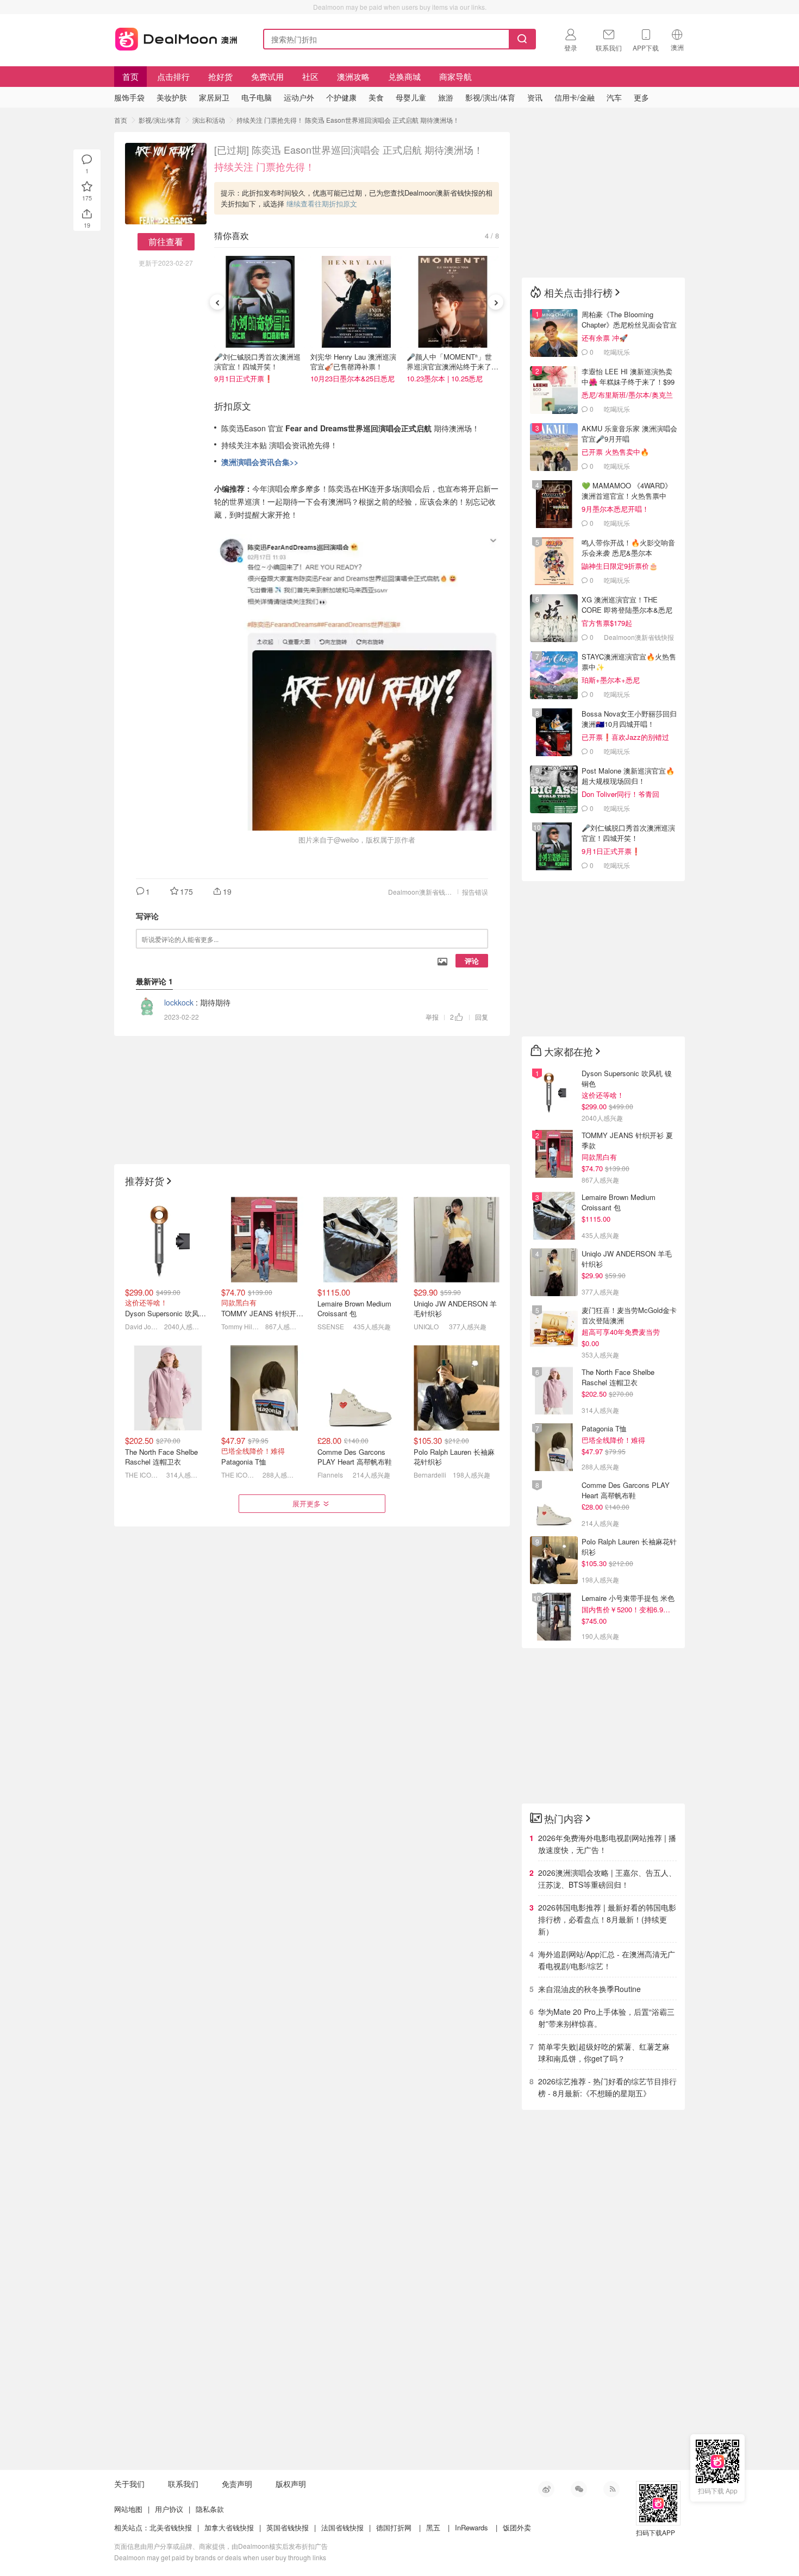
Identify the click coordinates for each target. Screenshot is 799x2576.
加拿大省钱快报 (229, 2527)
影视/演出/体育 (160, 120)
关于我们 (129, 2484)
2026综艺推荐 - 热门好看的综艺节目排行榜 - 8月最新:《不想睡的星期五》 (607, 2087)
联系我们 (183, 2484)
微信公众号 (579, 2489)
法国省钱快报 (342, 2527)
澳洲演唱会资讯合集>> (260, 462)
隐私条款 (210, 2509)
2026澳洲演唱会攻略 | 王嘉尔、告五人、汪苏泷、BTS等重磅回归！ (607, 1878)
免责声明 (237, 2484)
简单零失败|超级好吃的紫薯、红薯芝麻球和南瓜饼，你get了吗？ (604, 2052)
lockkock (179, 1002)
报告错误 (475, 892)
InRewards (472, 2527)
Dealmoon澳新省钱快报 (423, 892)
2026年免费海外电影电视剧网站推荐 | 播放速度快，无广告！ (607, 1844)
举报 (432, 1017)
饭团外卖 (517, 2527)
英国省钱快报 (288, 2527)
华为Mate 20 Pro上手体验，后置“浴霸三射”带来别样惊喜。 (606, 2018)
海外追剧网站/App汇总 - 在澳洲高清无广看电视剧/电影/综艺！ (607, 1960)
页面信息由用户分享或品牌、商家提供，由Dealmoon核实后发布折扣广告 (221, 2546)
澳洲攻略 (353, 76)
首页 (130, 76)
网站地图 (128, 2509)
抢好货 (220, 76)
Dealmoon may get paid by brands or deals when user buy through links (220, 2557)
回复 (482, 1017)
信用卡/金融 (575, 97)
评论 (472, 961)
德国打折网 (394, 2527)
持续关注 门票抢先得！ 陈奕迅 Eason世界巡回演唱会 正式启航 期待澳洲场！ (348, 120)
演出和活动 (209, 120)
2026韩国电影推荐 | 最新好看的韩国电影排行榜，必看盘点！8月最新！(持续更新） (607, 1919)
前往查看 (166, 241)
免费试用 (267, 76)
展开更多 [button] (307, 1503)
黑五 (433, 2527)
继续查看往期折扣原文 (322, 203)
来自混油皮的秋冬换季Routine (589, 1989)
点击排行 (173, 76)
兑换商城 (404, 76)
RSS (611, 2489)
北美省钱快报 (171, 2527)
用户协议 (169, 2509)
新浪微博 (546, 2489)
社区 (310, 76)
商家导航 (455, 76)
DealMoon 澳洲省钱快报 (177, 37)
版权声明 (291, 2484)
